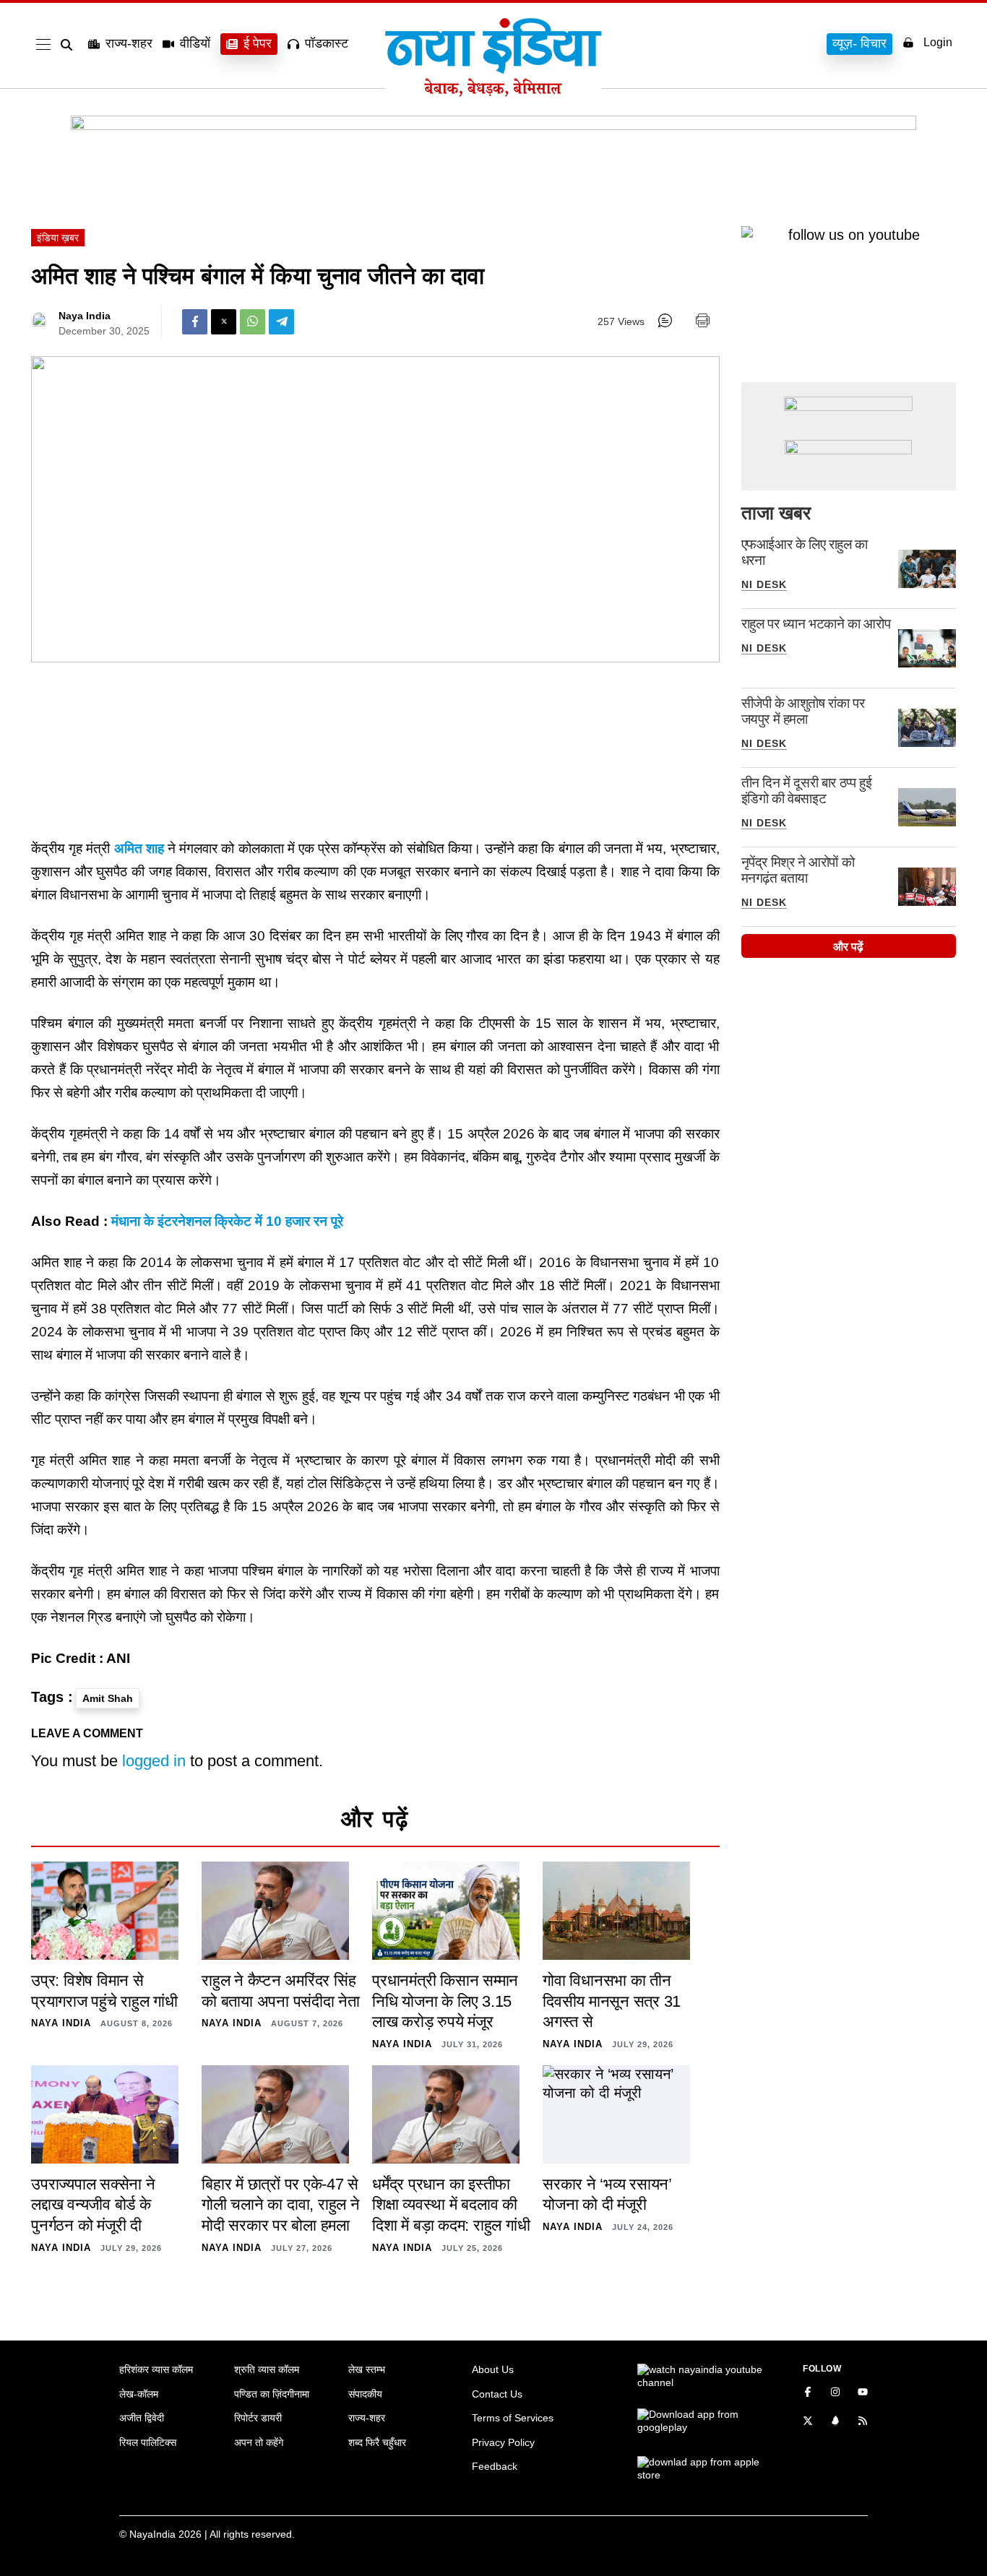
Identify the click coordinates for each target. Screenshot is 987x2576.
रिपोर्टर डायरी (258, 2418)
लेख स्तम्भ (367, 2369)
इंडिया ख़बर (58, 238)
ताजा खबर (776, 513)
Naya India (85, 316)
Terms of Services (513, 2418)
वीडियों (195, 43)
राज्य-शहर (129, 43)
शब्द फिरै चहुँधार (377, 2442)
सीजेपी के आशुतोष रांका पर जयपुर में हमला (803, 711)
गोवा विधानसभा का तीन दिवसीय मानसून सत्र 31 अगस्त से (612, 2001)
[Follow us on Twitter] (808, 2422)
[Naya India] (493, 92)
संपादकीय (365, 2394)
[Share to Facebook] (195, 322)
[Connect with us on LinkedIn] (835, 2422)
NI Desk (764, 584)
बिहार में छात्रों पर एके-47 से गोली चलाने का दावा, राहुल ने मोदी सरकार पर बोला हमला (281, 2205)
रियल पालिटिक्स (148, 2442)
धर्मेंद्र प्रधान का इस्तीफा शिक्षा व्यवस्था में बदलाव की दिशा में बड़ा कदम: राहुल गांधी (451, 2205)
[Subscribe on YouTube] (863, 2393)
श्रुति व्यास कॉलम (267, 2369)
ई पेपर (258, 43)
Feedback (495, 2466)
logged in (154, 1761)
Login (938, 42)
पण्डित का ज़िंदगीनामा (272, 2394)
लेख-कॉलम (139, 2394)
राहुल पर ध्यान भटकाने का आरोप (816, 624)
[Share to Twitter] (224, 322)
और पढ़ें (848, 947)
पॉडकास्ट (327, 43)
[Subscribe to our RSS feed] (863, 2422)
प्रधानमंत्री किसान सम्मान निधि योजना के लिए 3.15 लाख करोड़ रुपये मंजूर (445, 2001)
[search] (69, 45)
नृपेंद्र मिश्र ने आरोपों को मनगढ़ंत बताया (798, 870)
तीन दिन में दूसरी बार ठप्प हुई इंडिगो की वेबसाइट (807, 791)
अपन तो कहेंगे (259, 2442)
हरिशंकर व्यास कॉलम (156, 2369)
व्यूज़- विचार (859, 43)
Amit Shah (108, 1698)
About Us (493, 2369)
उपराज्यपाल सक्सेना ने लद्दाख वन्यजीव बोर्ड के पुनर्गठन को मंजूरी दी (93, 2205)
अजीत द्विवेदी (142, 2418)
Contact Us (497, 2394)
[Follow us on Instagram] (835, 2393)
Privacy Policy (503, 2442)
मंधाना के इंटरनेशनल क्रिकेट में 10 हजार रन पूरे (227, 1221)
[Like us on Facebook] (808, 2393)
